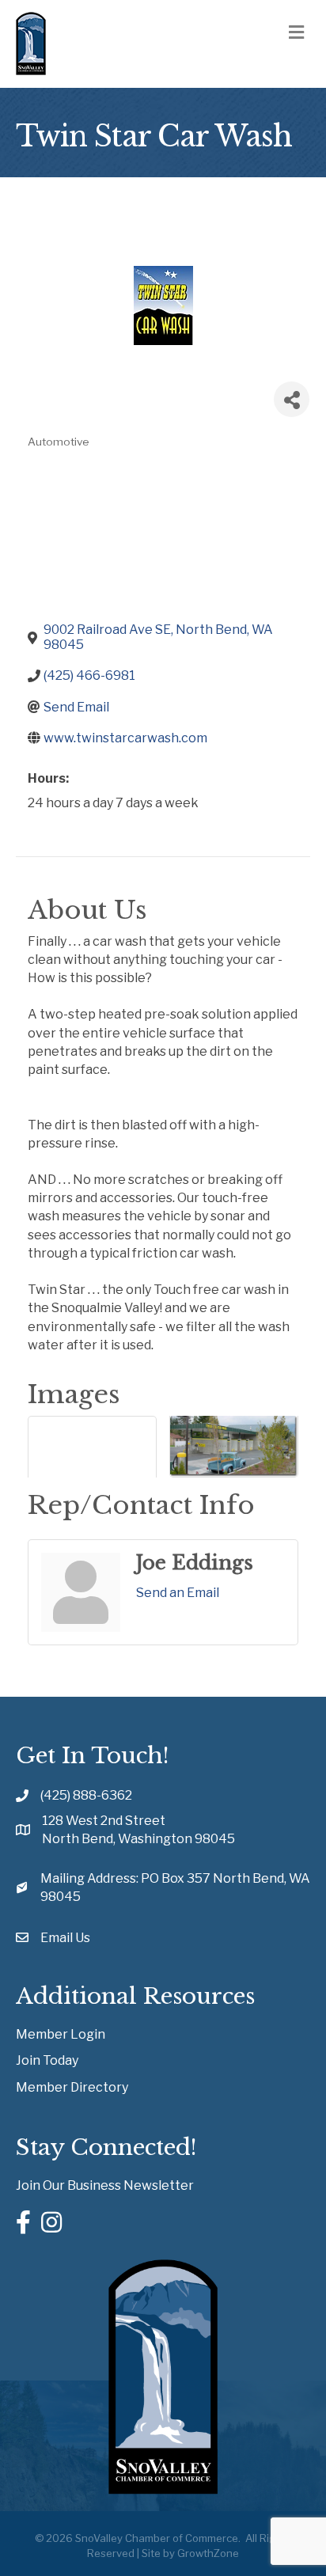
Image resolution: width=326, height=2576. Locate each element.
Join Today (47, 2060)
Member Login (61, 2034)
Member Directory (72, 2087)
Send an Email (178, 1593)
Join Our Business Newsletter (105, 2185)
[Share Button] (292, 399)
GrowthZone (208, 2553)
